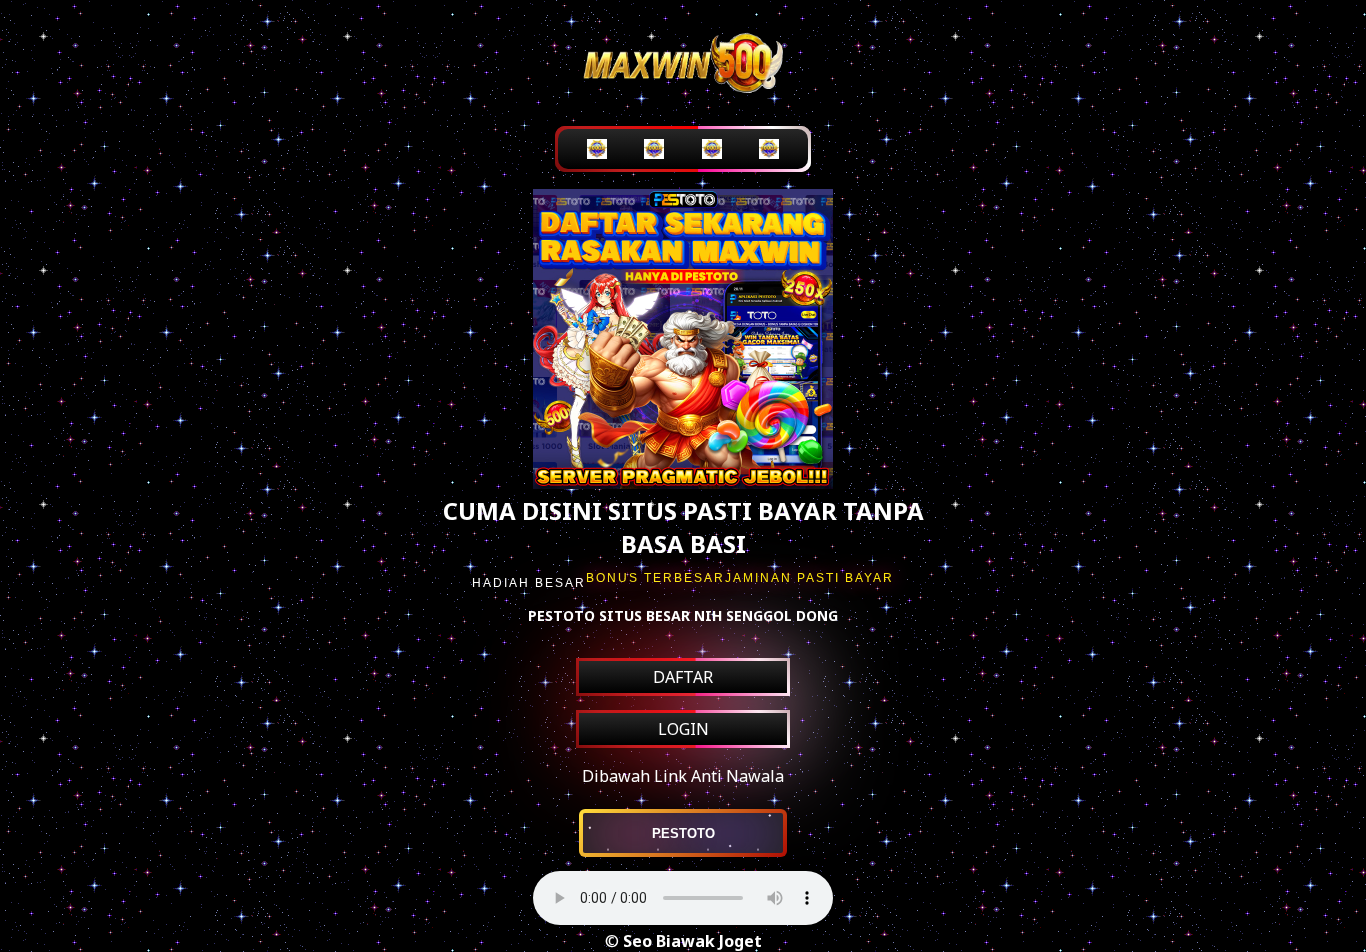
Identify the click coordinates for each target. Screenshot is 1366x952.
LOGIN (683, 729)
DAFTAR (683, 677)
